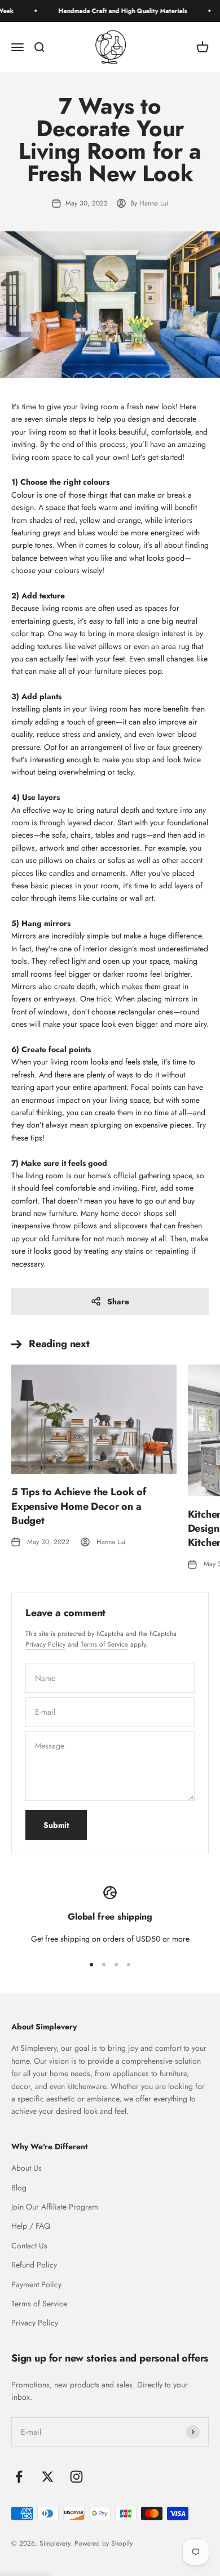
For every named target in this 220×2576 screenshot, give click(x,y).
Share (118, 1302)
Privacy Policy (45, 1644)
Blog (19, 2188)
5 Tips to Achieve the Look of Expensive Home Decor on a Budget (79, 1506)
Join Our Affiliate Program (55, 2207)
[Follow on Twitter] (48, 2477)
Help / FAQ (31, 2226)
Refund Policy (34, 2265)
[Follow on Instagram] (76, 2477)
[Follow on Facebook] (19, 2477)
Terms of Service (104, 1644)
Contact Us (29, 2246)
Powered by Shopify (104, 2543)
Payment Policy (36, 2284)
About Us (27, 2168)
